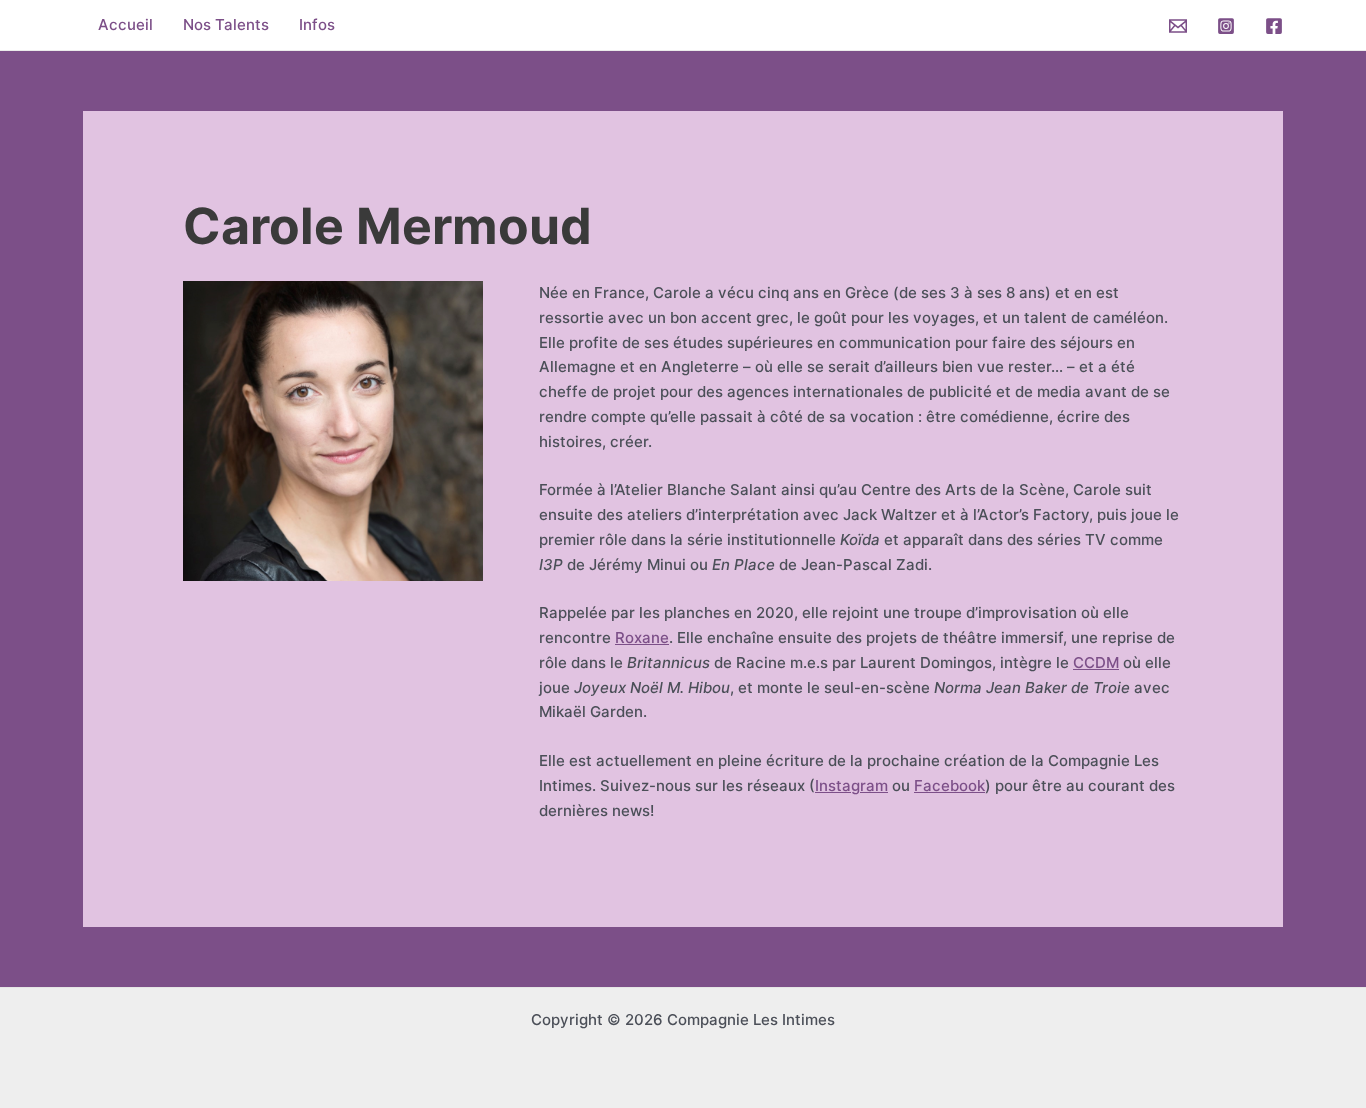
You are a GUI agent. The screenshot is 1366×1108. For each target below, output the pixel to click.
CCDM (1096, 662)
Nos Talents (226, 24)
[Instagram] (1226, 26)
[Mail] (1178, 26)
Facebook (949, 785)
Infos (317, 24)
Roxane (642, 637)
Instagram (851, 785)
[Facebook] (1274, 26)
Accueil (125, 24)
